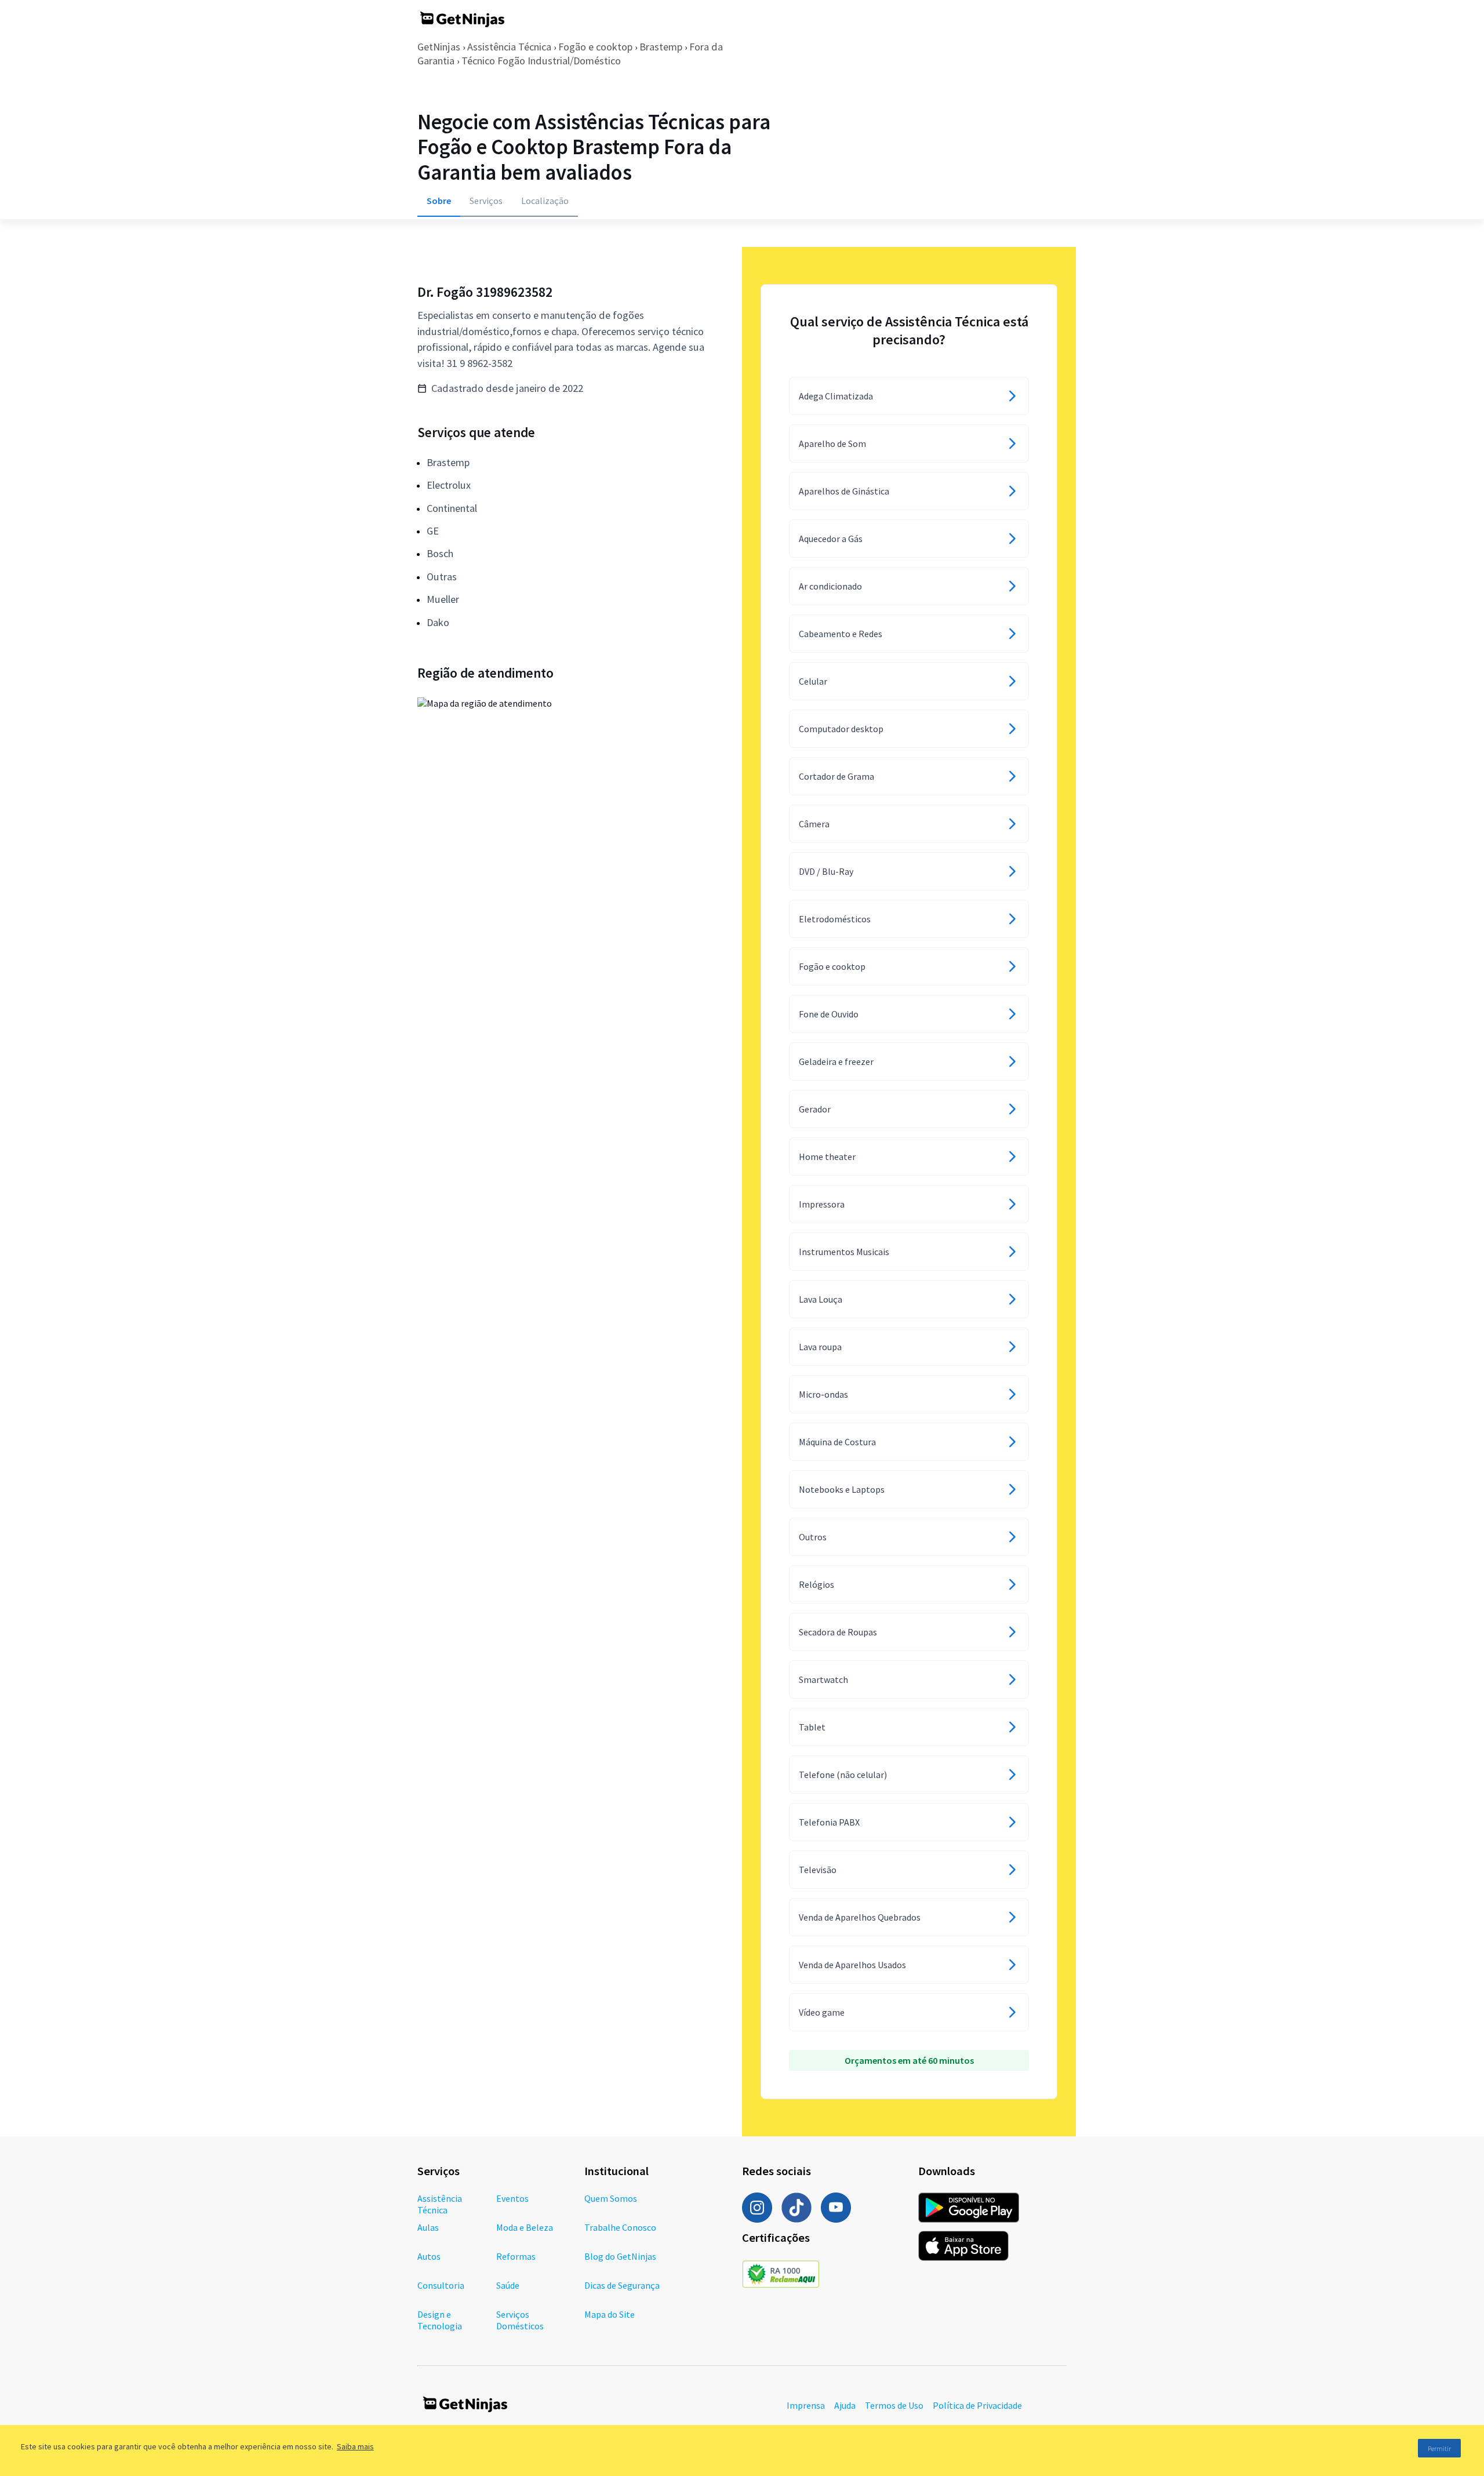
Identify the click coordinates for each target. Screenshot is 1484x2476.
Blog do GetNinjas (620, 2256)
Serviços (486, 201)
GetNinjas (439, 47)
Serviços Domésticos (520, 2320)
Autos (429, 2256)
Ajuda (845, 2405)
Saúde (508, 2285)
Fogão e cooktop (595, 47)
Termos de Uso (894, 2405)
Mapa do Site (610, 2314)
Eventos (512, 2198)
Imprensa (806, 2405)
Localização (545, 201)
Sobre (439, 201)
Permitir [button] (1439, 2448)
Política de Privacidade (977, 2405)
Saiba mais (355, 2446)
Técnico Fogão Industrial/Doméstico (541, 61)
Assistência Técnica (509, 47)
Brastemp (661, 47)
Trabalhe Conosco (620, 2227)
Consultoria (441, 2285)
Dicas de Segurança (622, 2285)
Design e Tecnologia (440, 2320)
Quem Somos (611, 2198)
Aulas (428, 2227)
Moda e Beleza (525, 2227)
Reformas (516, 2256)
